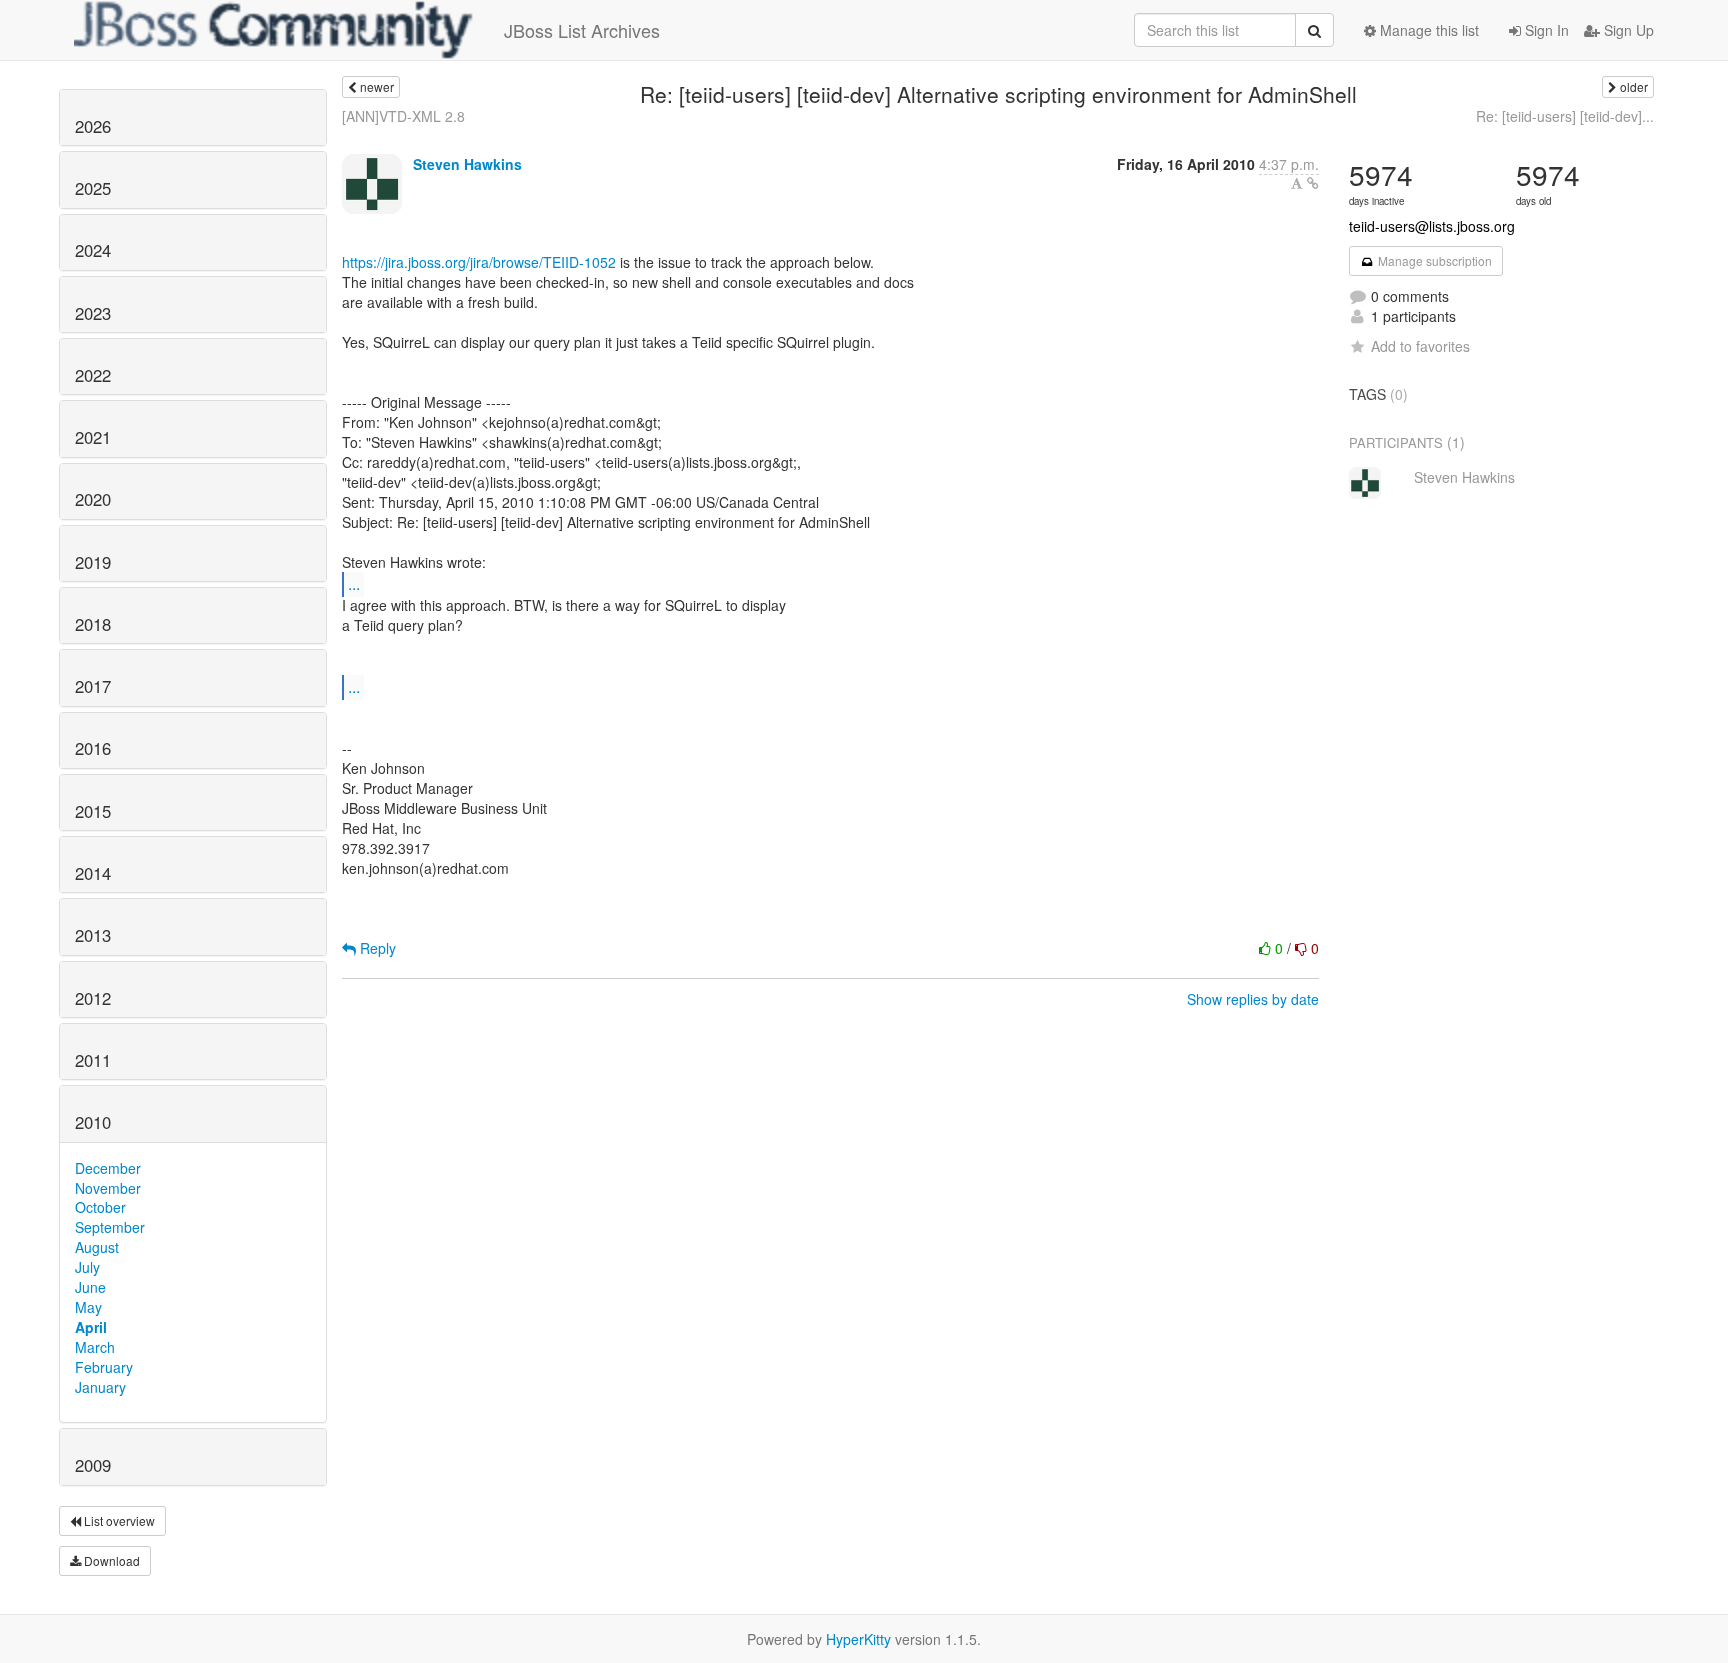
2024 (93, 250)
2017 (93, 686)
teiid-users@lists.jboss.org (1432, 226)
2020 (93, 499)
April (91, 1327)
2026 (93, 126)
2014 (93, 873)
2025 (93, 188)
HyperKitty (858, 1639)
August (97, 1247)
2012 (93, 998)
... (354, 583)
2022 (93, 375)
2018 (93, 624)
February (104, 1367)
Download (110, 1560)
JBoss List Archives (582, 30)
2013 (93, 935)
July (87, 1267)
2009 (93, 1465)
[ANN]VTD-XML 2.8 (403, 116)
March (95, 1347)
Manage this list (1427, 30)
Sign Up (1627, 30)
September (110, 1227)
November (108, 1188)
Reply (376, 948)
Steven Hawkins (467, 164)
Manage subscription (1433, 260)
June (90, 1287)
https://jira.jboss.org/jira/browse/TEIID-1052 (479, 262)
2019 (93, 562)
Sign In (1545, 30)
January (100, 1387)
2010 (93, 1122)
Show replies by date (1253, 999)
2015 (93, 811)
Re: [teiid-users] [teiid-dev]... (1565, 116)
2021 (93, 437)
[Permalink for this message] (1313, 183)
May (88, 1307)
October (100, 1207)
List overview (118, 1520)
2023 (93, 313)
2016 (93, 748)
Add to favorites (1420, 346)
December (108, 1168)
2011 (93, 1060)
